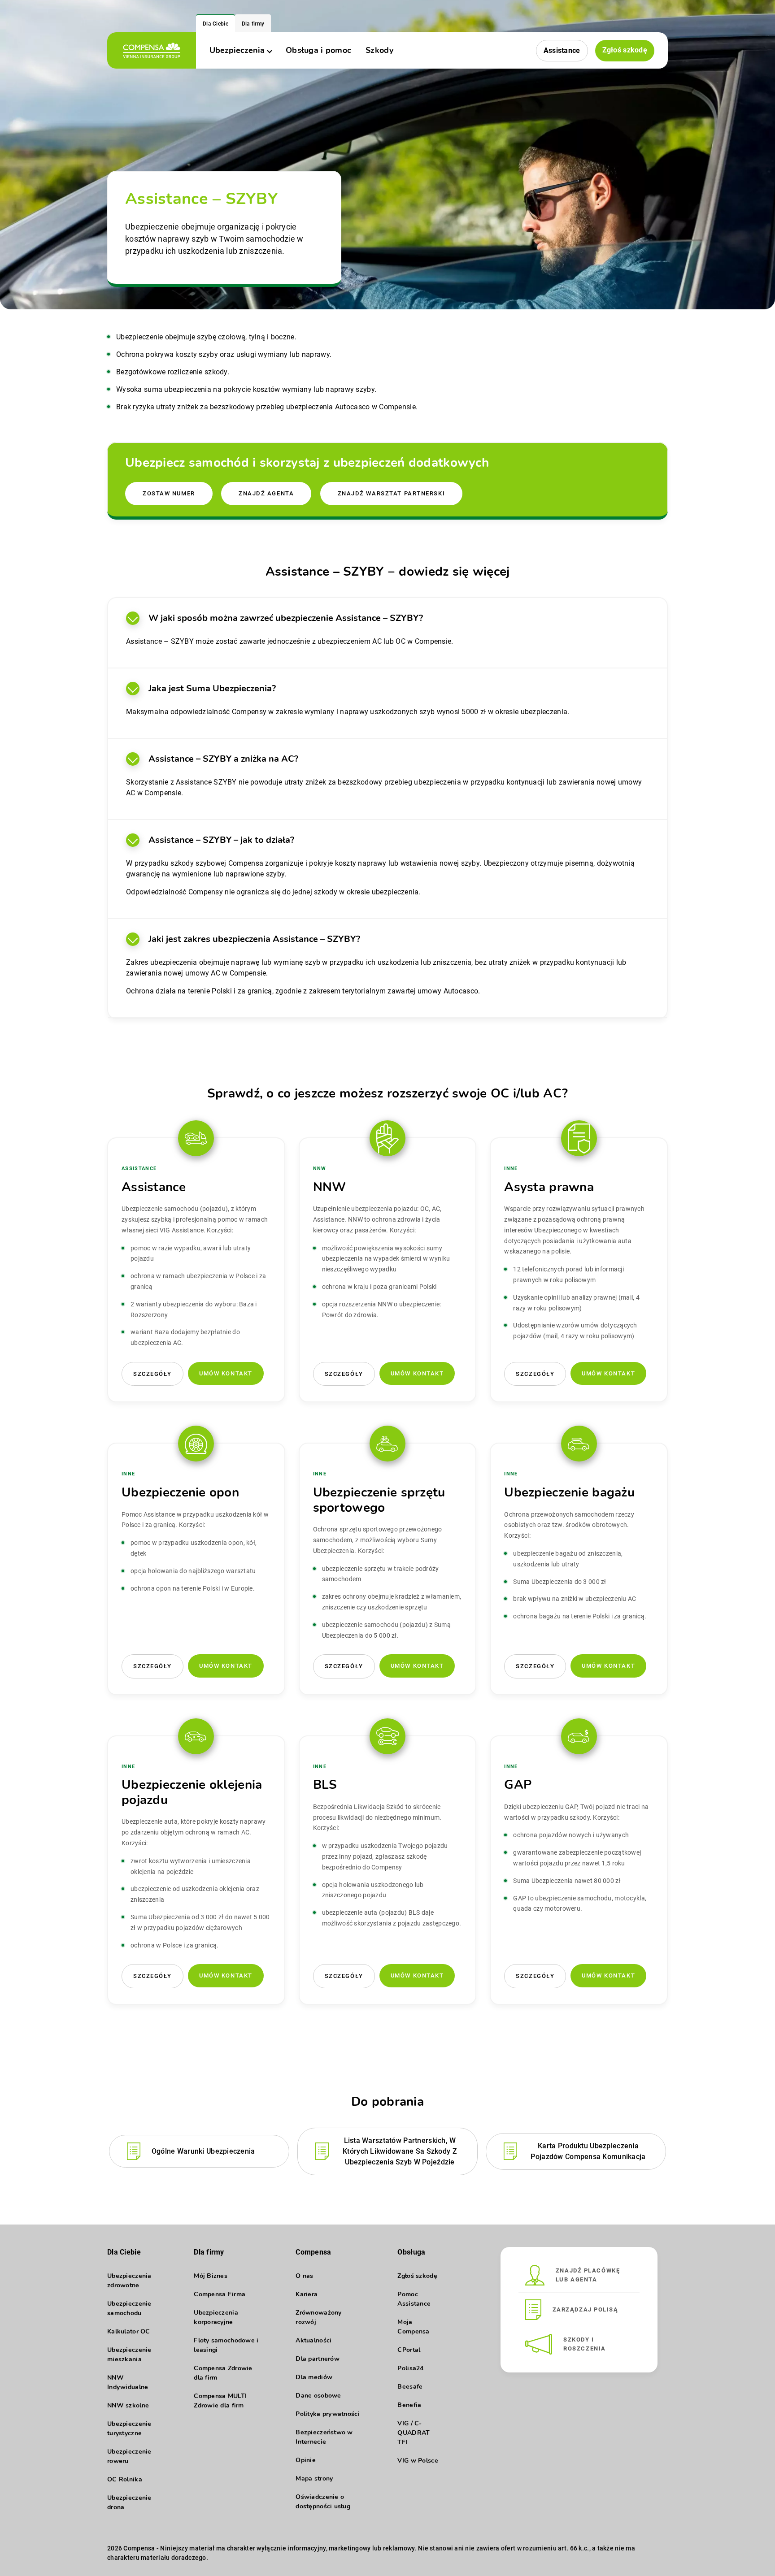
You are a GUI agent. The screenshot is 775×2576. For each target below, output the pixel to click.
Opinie (306, 2460)
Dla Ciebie (216, 24)
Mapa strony (314, 2478)
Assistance (562, 50)
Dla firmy (253, 24)
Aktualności (313, 2340)
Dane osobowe (318, 2396)
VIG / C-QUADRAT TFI (414, 2433)
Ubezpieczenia (237, 50)
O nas (304, 2276)
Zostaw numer (169, 493)
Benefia (409, 2405)
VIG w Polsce (418, 2461)
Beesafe (410, 2387)
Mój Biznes (211, 2276)
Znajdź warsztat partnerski (392, 493)
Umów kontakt (226, 1373)
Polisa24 (410, 2368)
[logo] (152, 50)
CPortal (409, 2350)
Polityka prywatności (328, 2414)
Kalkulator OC (129, 2331)
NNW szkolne (128, 2405)
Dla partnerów (318, 2359)
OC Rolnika (125, 2479)
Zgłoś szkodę (625, 50)
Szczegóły (152, 1374)
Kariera (307, 2294)
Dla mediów (314, 2377)
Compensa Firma (220, 2294)
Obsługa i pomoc (318, 50)
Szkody (379, 50)
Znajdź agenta (266, 493)
